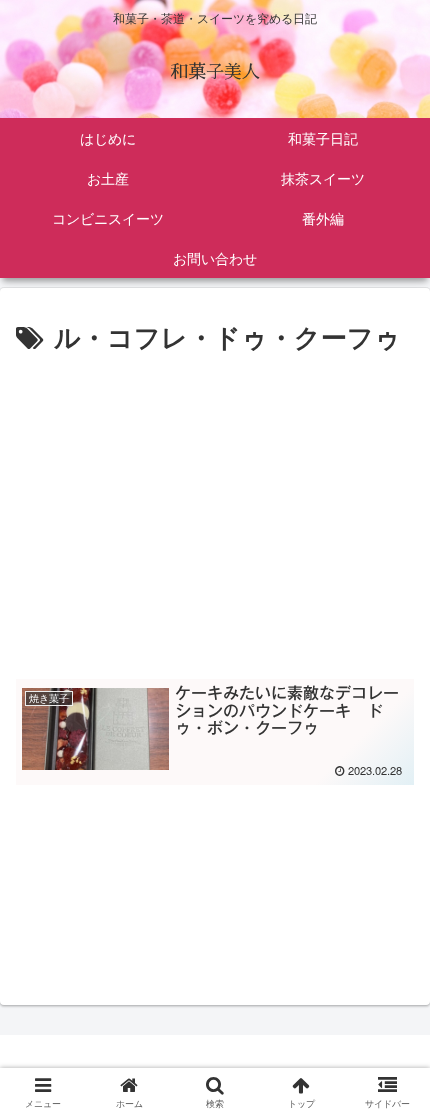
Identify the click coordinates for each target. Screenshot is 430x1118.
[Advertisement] (215, 510)
